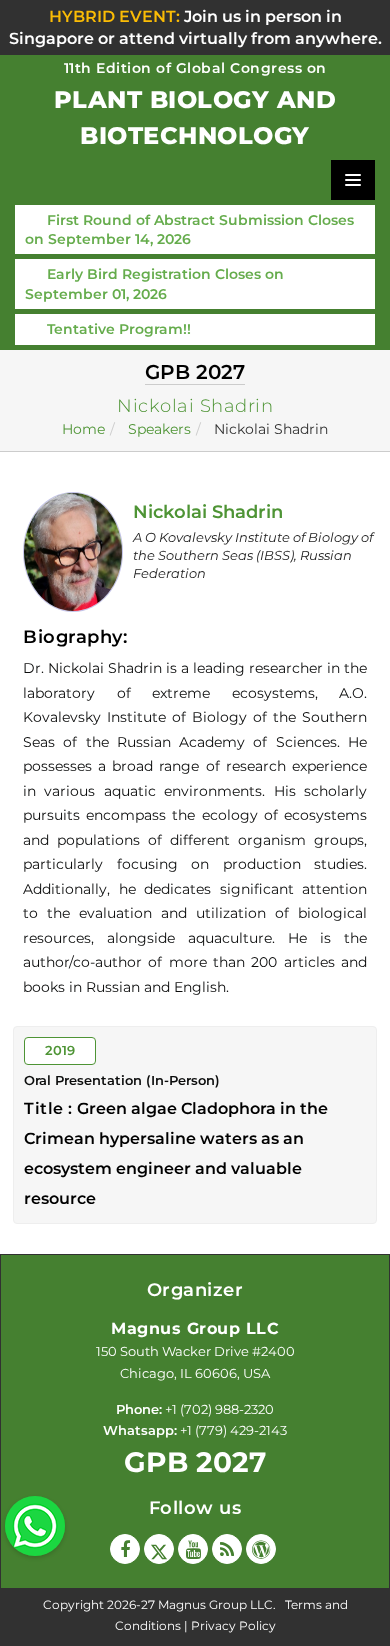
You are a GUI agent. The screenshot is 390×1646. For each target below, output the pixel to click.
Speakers (159, 429)
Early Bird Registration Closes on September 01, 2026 (154, 284)
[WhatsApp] (35, 1524)
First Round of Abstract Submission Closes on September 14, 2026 (189, 230)
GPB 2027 (195, 1462)
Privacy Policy (233, 1625)
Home (83, 429)
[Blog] (227, 1549)
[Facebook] (125, 1549)
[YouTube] (193, 1549)
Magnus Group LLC (215, 1604)
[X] (159, 1549)
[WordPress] (261, 1549)
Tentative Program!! (119, 329)
